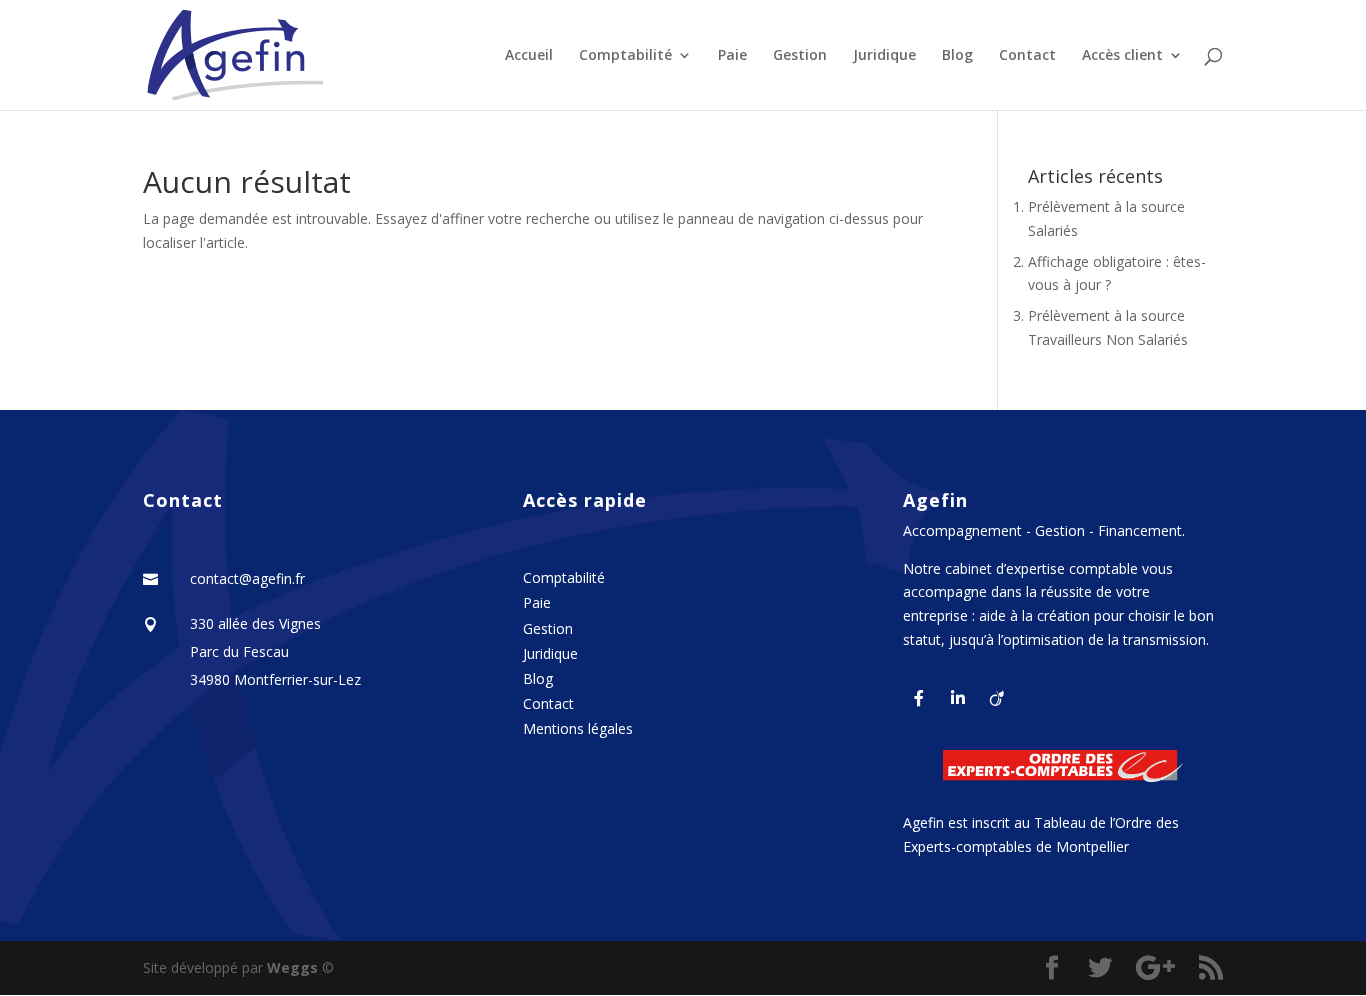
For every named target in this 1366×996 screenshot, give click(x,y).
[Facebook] (919, 697)
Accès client (1122, 56)
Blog (957, 56)
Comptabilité (625, 56)
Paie (732, 56)
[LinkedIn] (958, 697)
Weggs (294, 967)
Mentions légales (578, 728)
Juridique (884, 56)
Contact (1027, 56)
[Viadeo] (997, 697)
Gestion (800, 56)
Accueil (529, 56)
